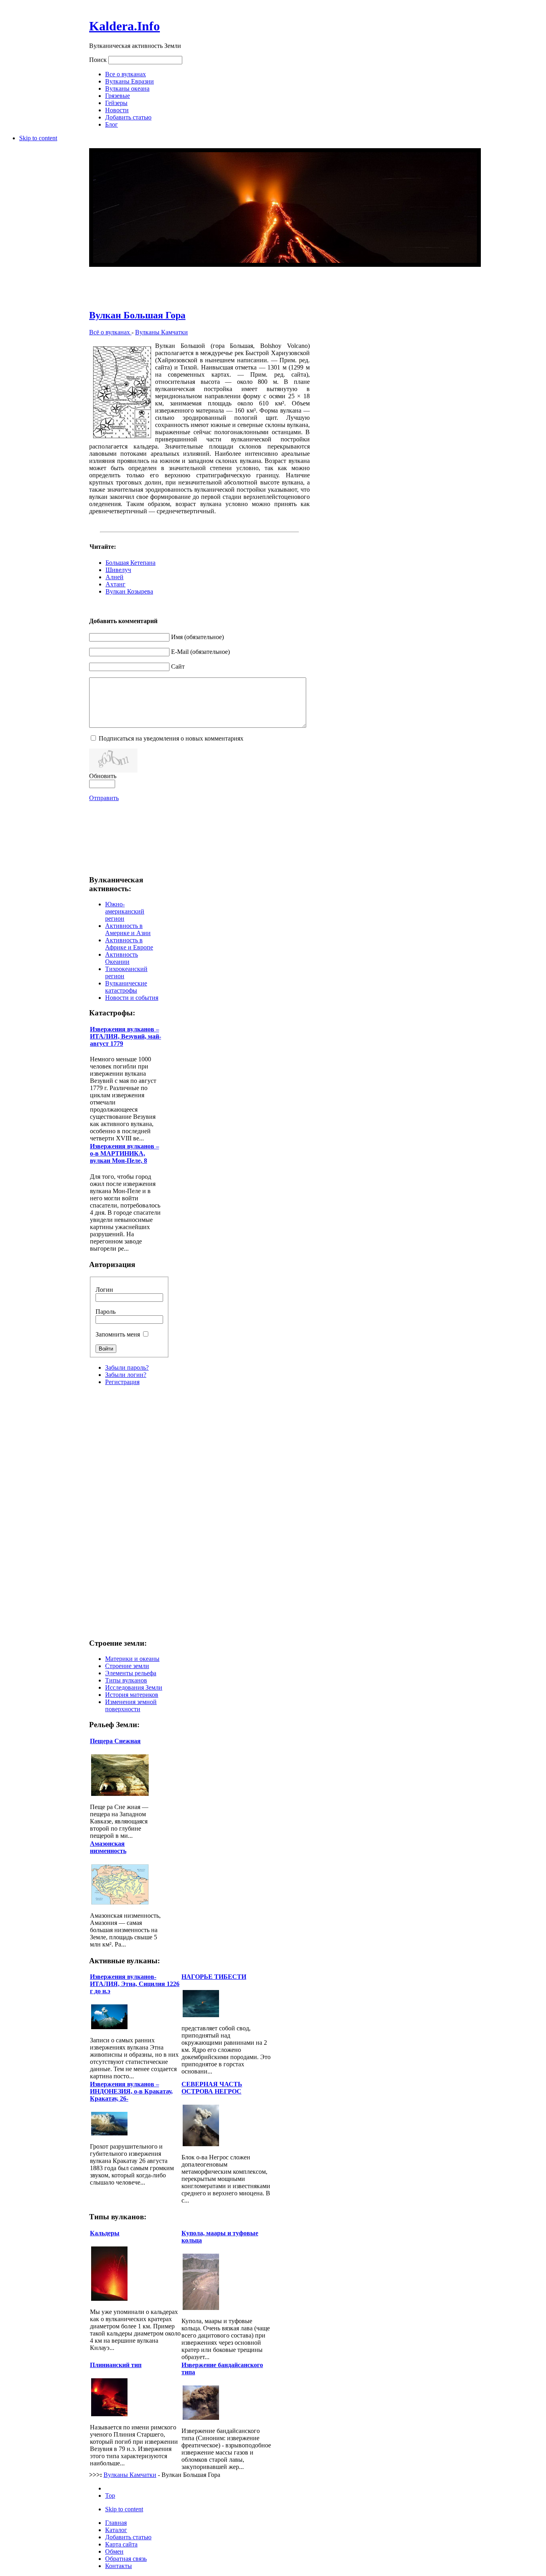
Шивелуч (118, 570)
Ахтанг (116, 584)
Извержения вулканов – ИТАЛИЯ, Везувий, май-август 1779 (126, 1036)
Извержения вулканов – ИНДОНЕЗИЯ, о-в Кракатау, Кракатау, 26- (131, 2091)
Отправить (104, 798)
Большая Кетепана (131, 563)
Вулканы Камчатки (161, 332)
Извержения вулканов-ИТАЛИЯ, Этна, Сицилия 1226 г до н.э (135, 1984)
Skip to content (38, 138)
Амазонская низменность (108, 1847)
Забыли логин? (126, 1375)
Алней (115, 577)
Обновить (103, 776)
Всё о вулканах (110, 332)
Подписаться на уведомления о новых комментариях (171, 738)
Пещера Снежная (115, 1741)
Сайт (178, 666)
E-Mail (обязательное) (200, 652)
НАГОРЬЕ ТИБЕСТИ (214, 1977)
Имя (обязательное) (197, 637)
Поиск (99, 60)
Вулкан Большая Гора (137, 315)
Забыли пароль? (127, 1367)
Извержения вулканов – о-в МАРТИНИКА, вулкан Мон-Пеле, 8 (125, 1153)
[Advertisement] (199, 283)
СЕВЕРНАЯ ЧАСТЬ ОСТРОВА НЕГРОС (212, 2088)
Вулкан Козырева (129, 591)
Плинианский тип (116, 2365)
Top (110, 2496)
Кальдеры (105, 2233)
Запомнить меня (119, 1334)
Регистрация (122, 1382)
